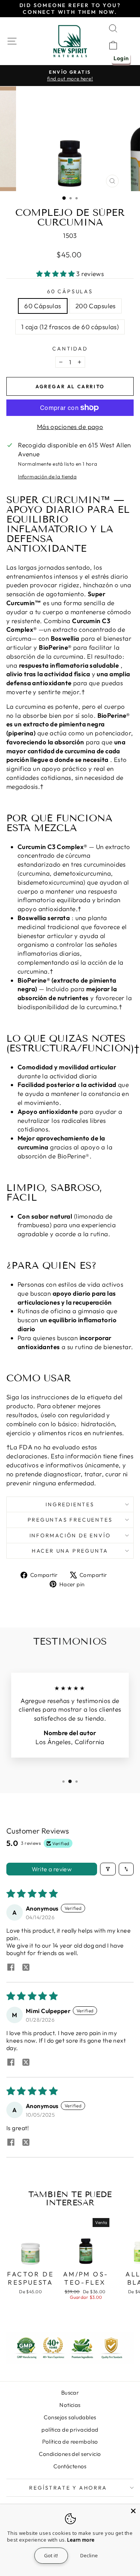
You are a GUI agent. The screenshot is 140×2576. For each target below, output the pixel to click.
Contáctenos (70, 2466)
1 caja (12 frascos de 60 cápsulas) (70, 327)
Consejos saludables (70, 2417)
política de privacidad (70, 2430)
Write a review (52, 1869)
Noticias (70, 2405)
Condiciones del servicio (70, 2454)
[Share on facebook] (11, 1968)
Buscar (70, 2393)
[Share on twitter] (26, 1968)
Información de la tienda (47, 477)
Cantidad (70, 349)
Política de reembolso (70, 2442)
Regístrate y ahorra (68, 2488)
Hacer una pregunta (70, 1551)
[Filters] (108, 1869)
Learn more (81, 2540)
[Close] (133, 2511)
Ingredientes (70, 1504)
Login (121, 58)
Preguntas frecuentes (70, 1520)
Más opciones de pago (70, 427)
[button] (56, 274)
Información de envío (70, 1535)
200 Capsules (96, 306)
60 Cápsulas (70, 291)
